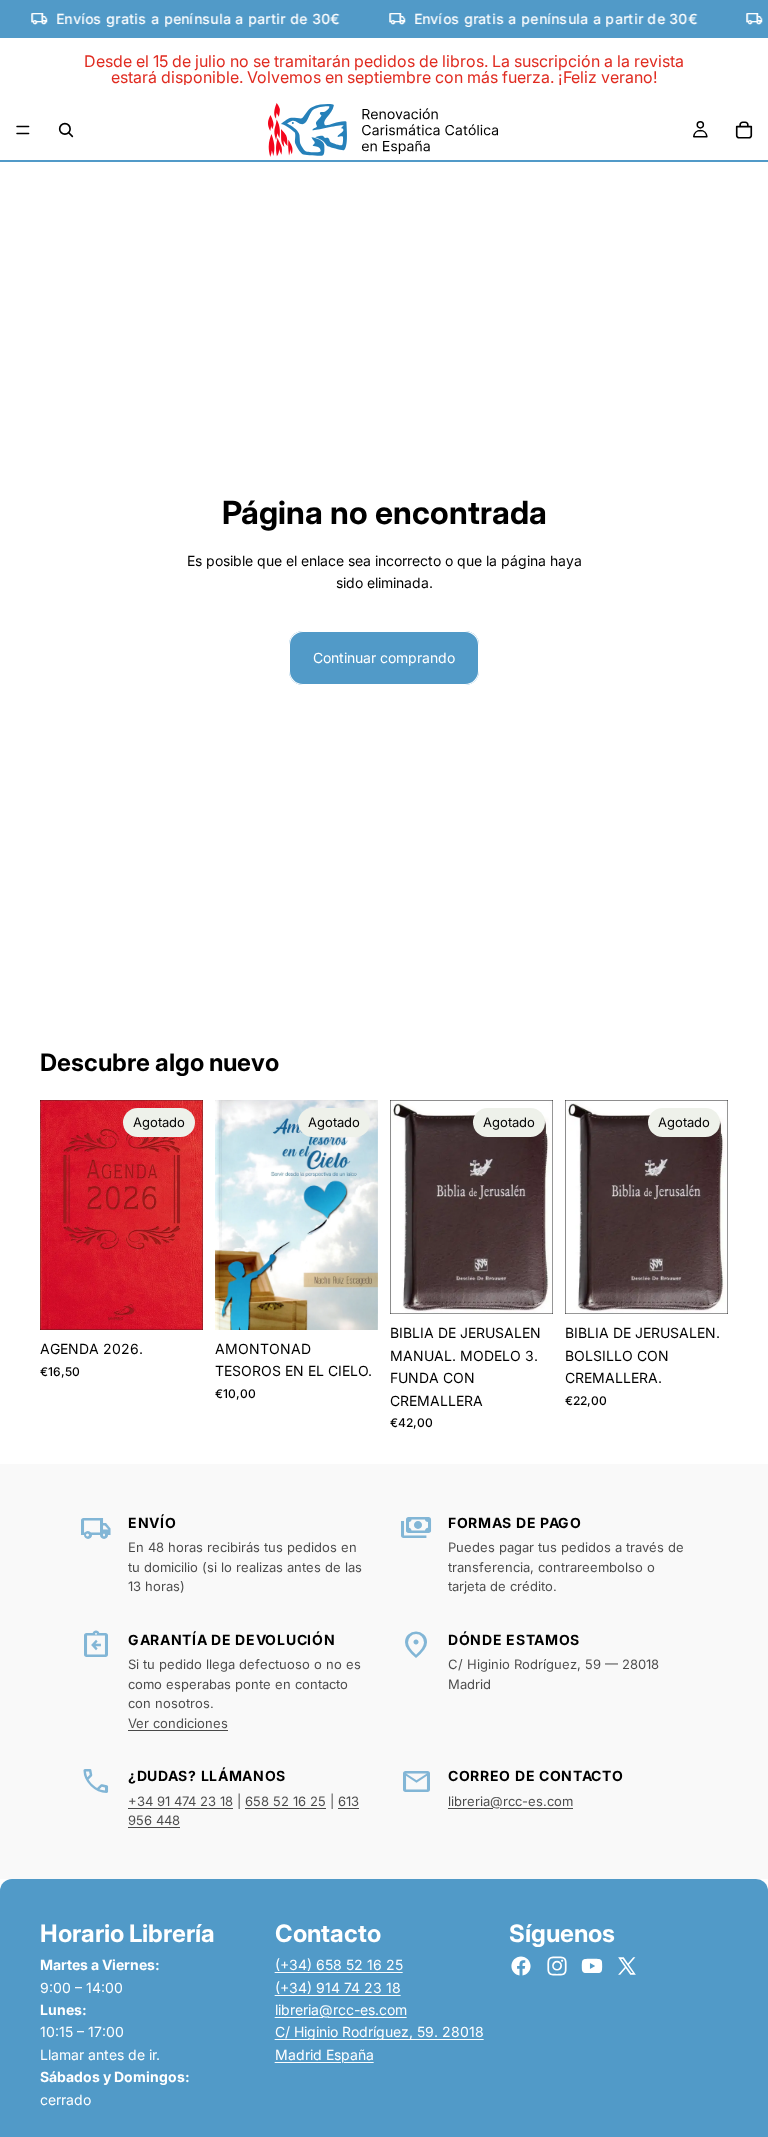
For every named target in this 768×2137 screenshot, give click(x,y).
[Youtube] (592, 1966)
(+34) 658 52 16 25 (339, 1964)
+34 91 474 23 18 (180, 1801)
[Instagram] (557, 1966)
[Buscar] (66, 130)
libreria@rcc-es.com (510, 1801)
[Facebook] (521, 1966)
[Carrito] (744, 130)
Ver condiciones (178, 1723)
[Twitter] (627, 1966)
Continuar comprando (384, 657)
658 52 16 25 (285, 1801)
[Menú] (23, 131)
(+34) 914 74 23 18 (338, 1987)
